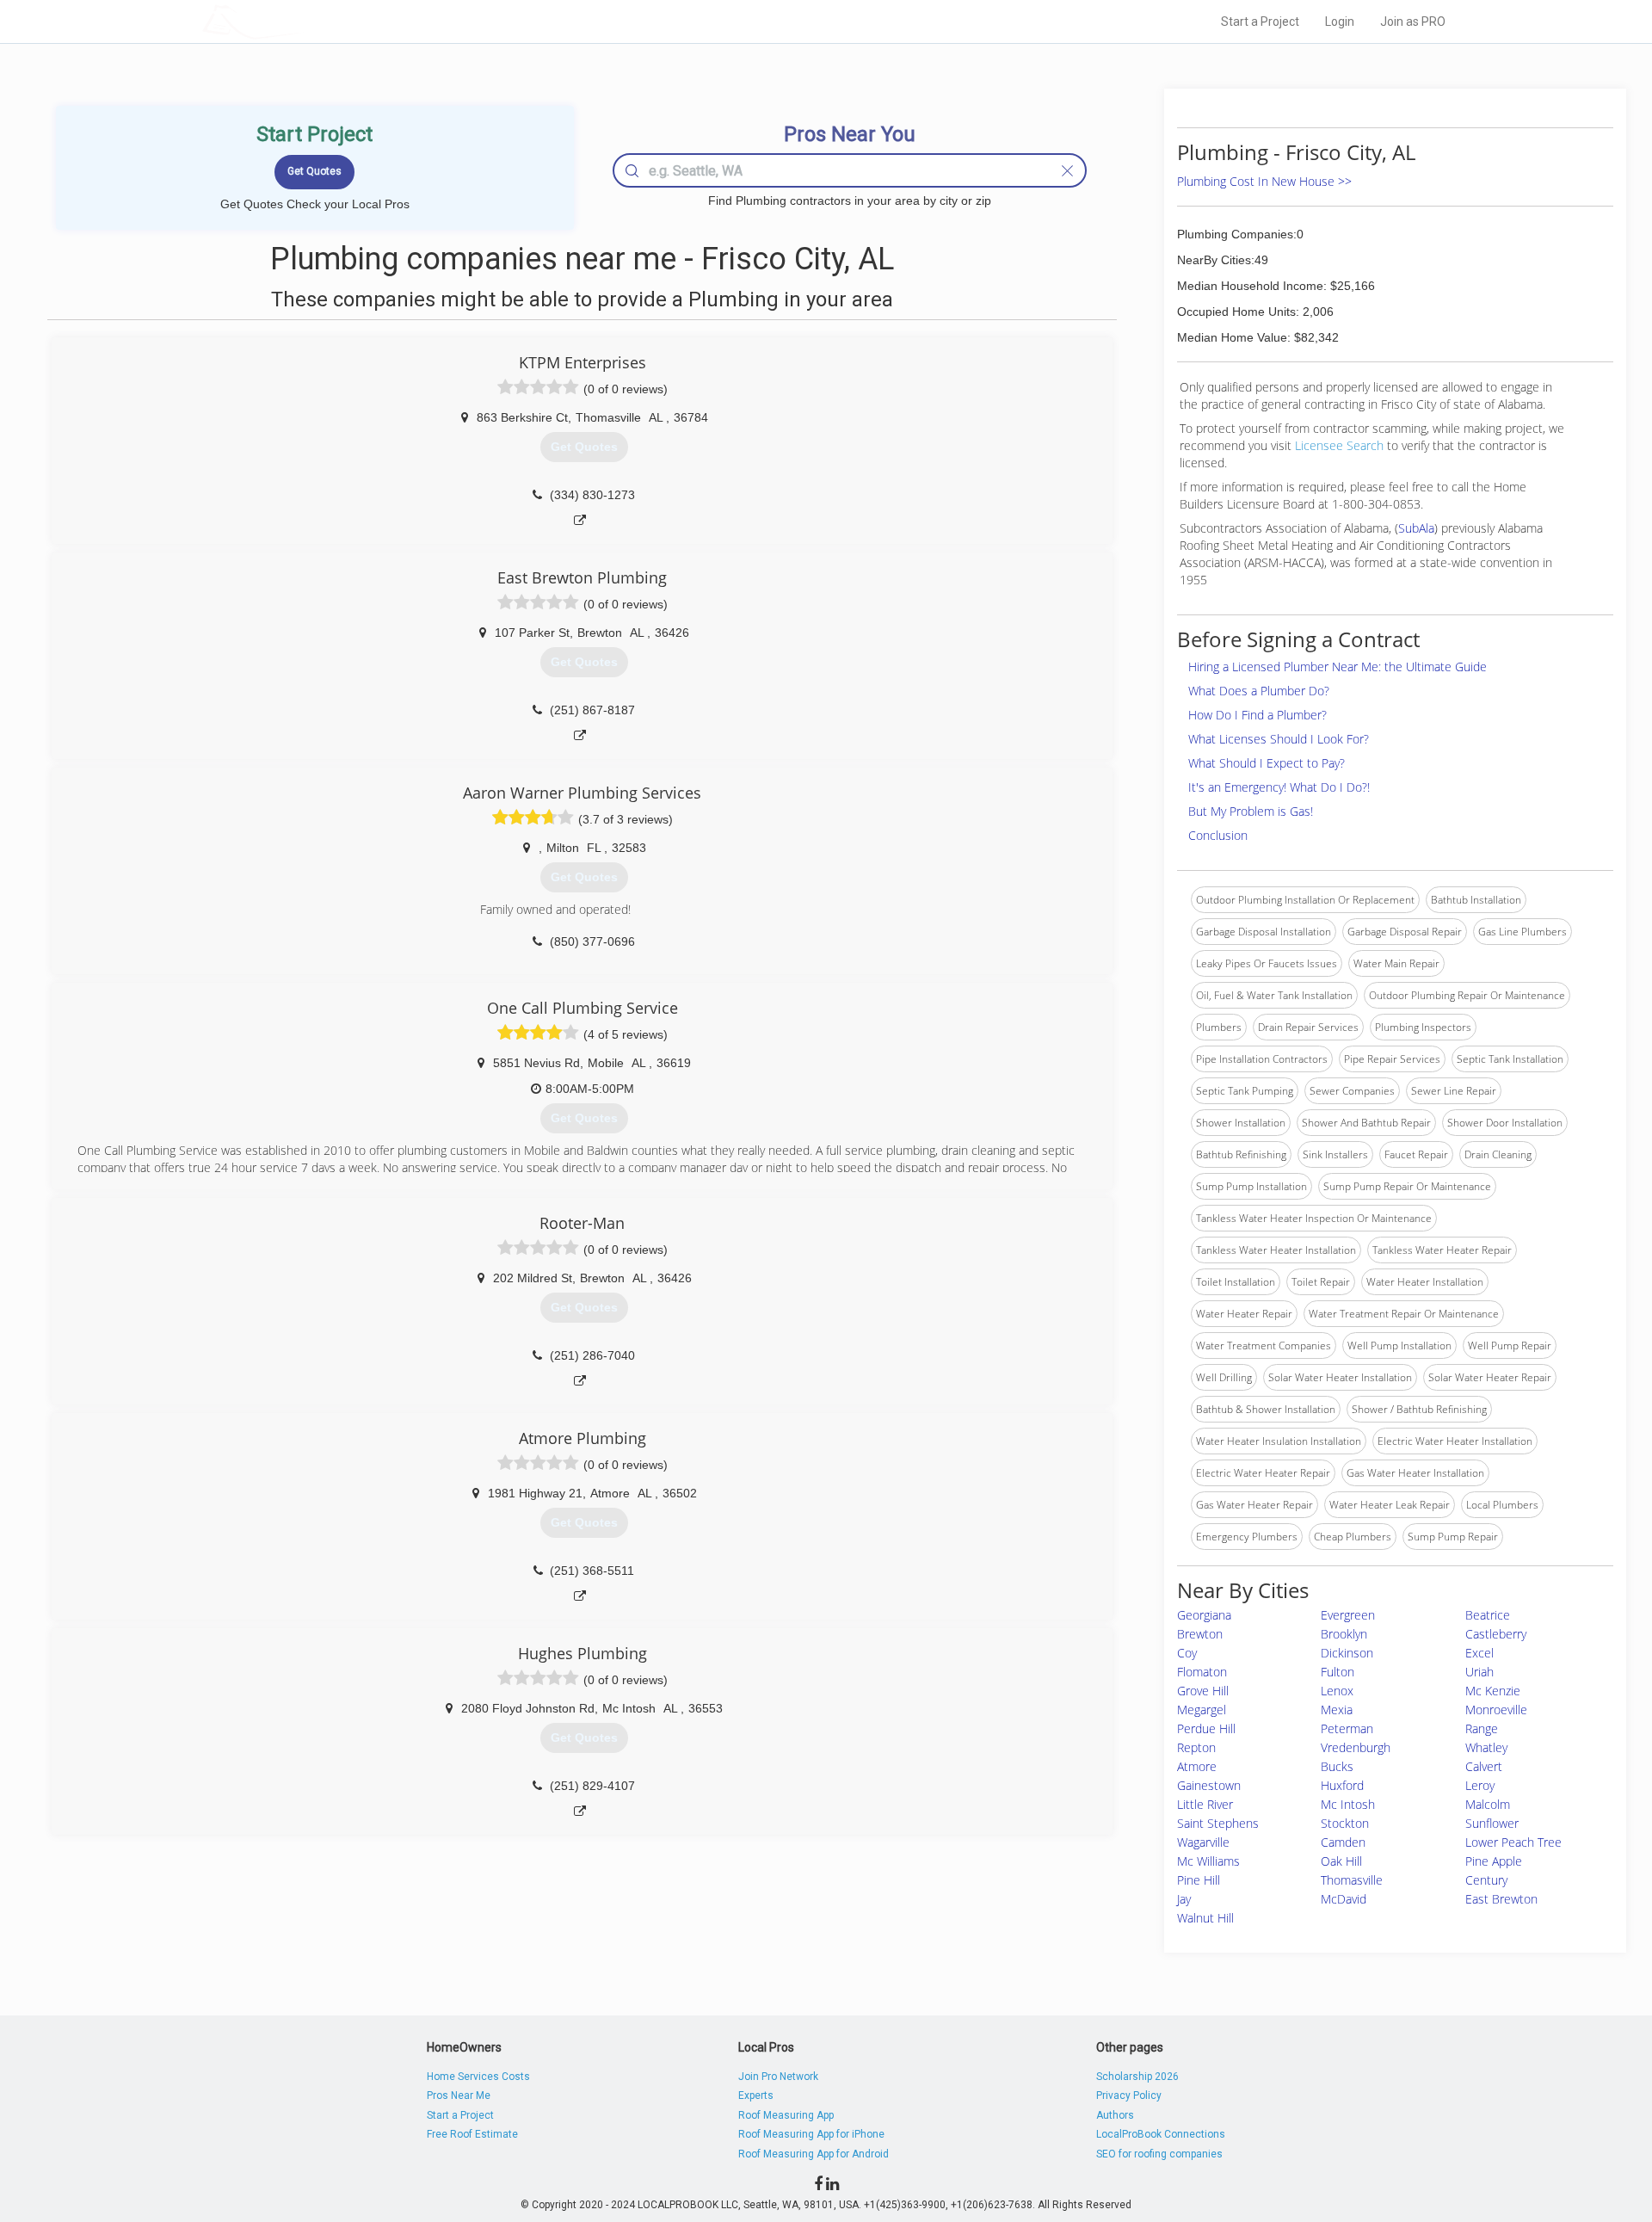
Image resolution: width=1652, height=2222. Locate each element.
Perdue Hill (1206, 1728)
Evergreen (1348, 1615)
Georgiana (1204, 1615)
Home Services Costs (478, 2077)
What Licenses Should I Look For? (1279, 739)
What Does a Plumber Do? (1259, 691)
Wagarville (1203, 1842)
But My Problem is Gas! (1251, 811)
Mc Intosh (1348, 1804)
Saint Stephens (1218, 1823)
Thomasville (1352, 1880)
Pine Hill (1199, 1880)
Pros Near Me (459, 2095)
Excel (1479, 1653)
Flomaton (1202, 1672)
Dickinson (1347, 1653)
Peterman (1347, 1728)
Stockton (1345, 1823)
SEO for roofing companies (1159, 2154)
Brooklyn (1344, 1634)
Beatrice (1488, 1615)
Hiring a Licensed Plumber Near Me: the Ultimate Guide (1338, 667)
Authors (1115, 2115)
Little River (1205, 1804)
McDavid (1344, 1899)
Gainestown (1209, 1785)
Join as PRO (1413, 22)
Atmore (1197, 1766)
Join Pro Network (778, 2077)
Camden (1343, 1842)
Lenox (1337, 1691)
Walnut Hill (1205, 1918)
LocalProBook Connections (1161, 2134)
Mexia (1337, 1710)
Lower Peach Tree (1513, 1842)
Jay (1184, 1899)
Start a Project (1260, 22)
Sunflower (1492, 1823)
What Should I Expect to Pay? (1267, 763)
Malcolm (1488, 1804)
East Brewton (1501, 1899)
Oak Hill (1341, 1861)
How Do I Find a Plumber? (1257, 715)
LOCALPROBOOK (302, 21)
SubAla (1416, 528)
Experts (756, 2095)
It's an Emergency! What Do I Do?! (1279, 787)
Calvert (1484, 1766)
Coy (1187, 1653)
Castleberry (1496, 1634)
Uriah (1479, 1672)
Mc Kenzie (1493, 1691)
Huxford (1342, 1785)
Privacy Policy (1129, 2095)
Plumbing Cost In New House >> (1264, 181)
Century (1486, 1880)
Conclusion (1218, 835)
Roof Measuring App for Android (814, 2154)
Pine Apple (1494, 1861)
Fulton (1338, 1672)
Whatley (1486, 1747)
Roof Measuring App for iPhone (811, 2134)
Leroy (1480, 1785)
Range (1482, 1728)
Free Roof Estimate (472, 2134)
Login (1340, 22)
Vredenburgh (1356, 1747)
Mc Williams (1208, 1861)
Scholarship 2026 (1137, 2077)
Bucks (1337, 1766)
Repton (1196, 1747)
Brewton (1200, 1634)
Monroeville (1496, 1710)
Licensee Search (1339, 445)
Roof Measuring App (786, 2115)
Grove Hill (1203, 1691)
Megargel (1202, 1710)
